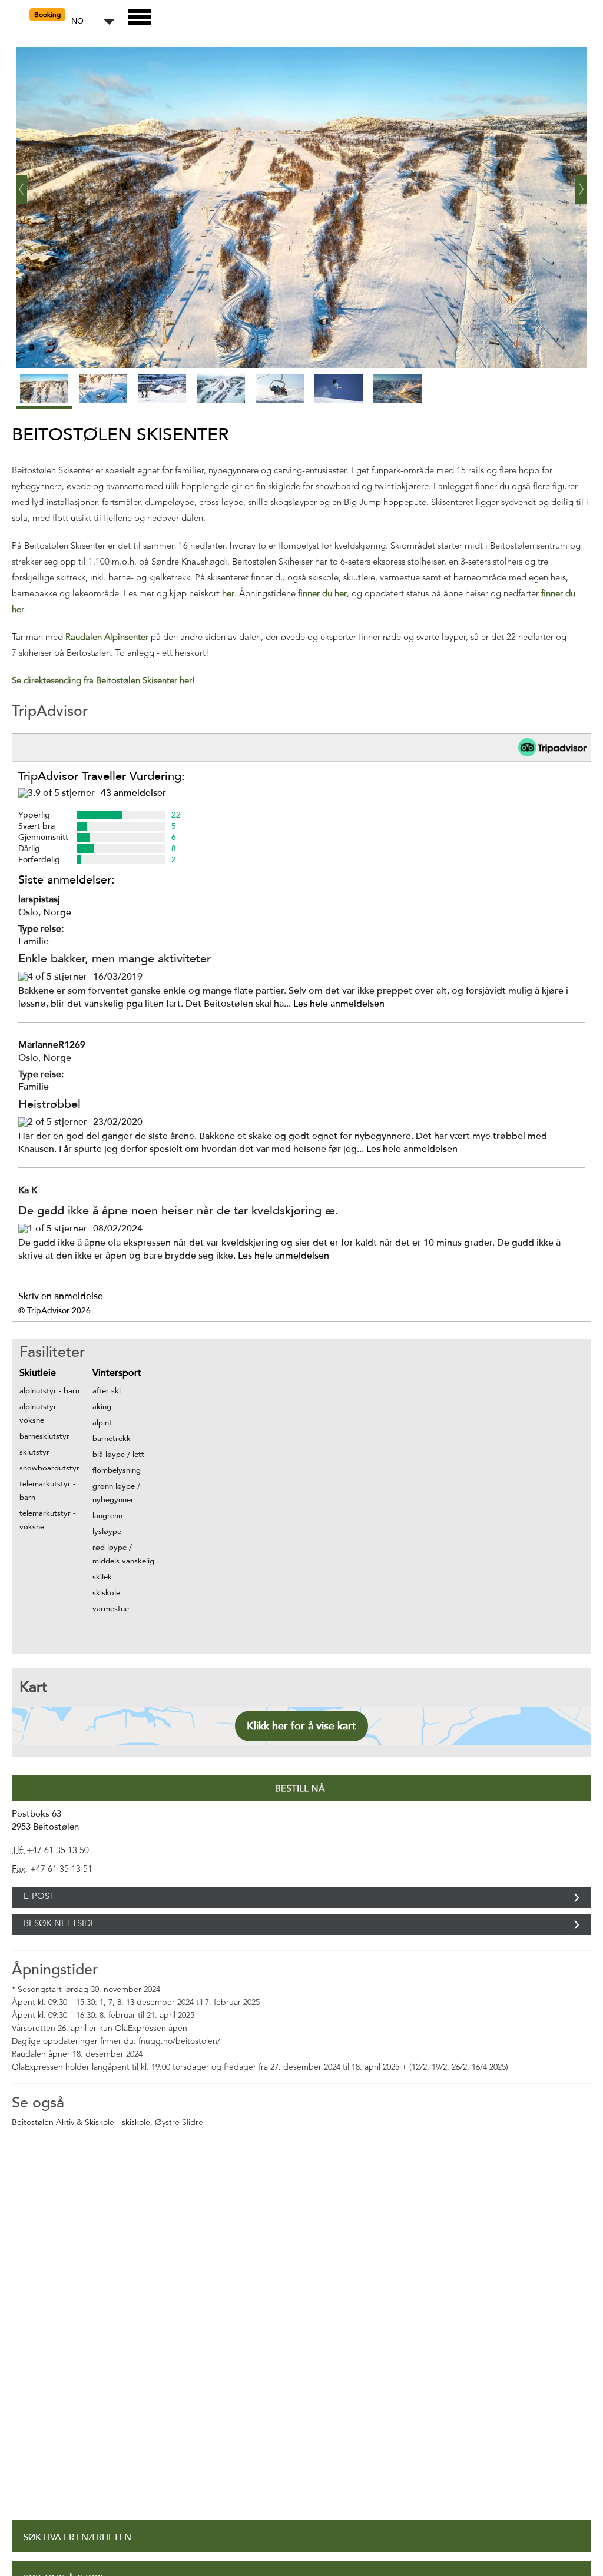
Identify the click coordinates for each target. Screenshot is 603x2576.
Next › (581, 185)
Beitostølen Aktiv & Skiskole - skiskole (81, 2149)
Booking (47, 15)
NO (77, 21)
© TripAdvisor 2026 (54, 1311)
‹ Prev (22, 185)
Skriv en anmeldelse (61, 1296)
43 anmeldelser (133, 793)
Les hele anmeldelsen (339, 1004)
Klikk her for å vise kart (301, 1726)
